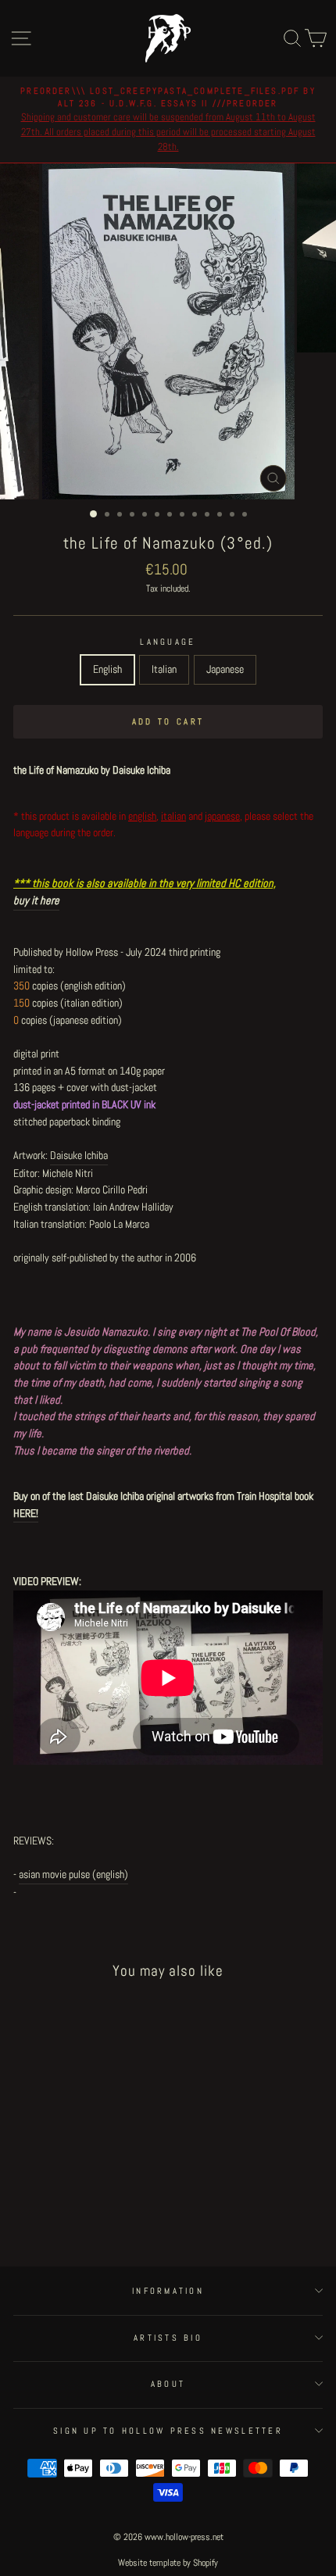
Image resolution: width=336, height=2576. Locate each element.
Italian (164, 669)
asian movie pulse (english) (73, 1874)
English (107, 669)
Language (168, 642)
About (168, 2384)
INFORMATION (168, 2291)
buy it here (36, 900)
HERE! (26, 1513)
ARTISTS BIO (168, 2338)
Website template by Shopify (168, 2563)
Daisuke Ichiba (79, 1155)
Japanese (225, 669)
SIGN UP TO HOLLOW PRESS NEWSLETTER (168, 2431)
